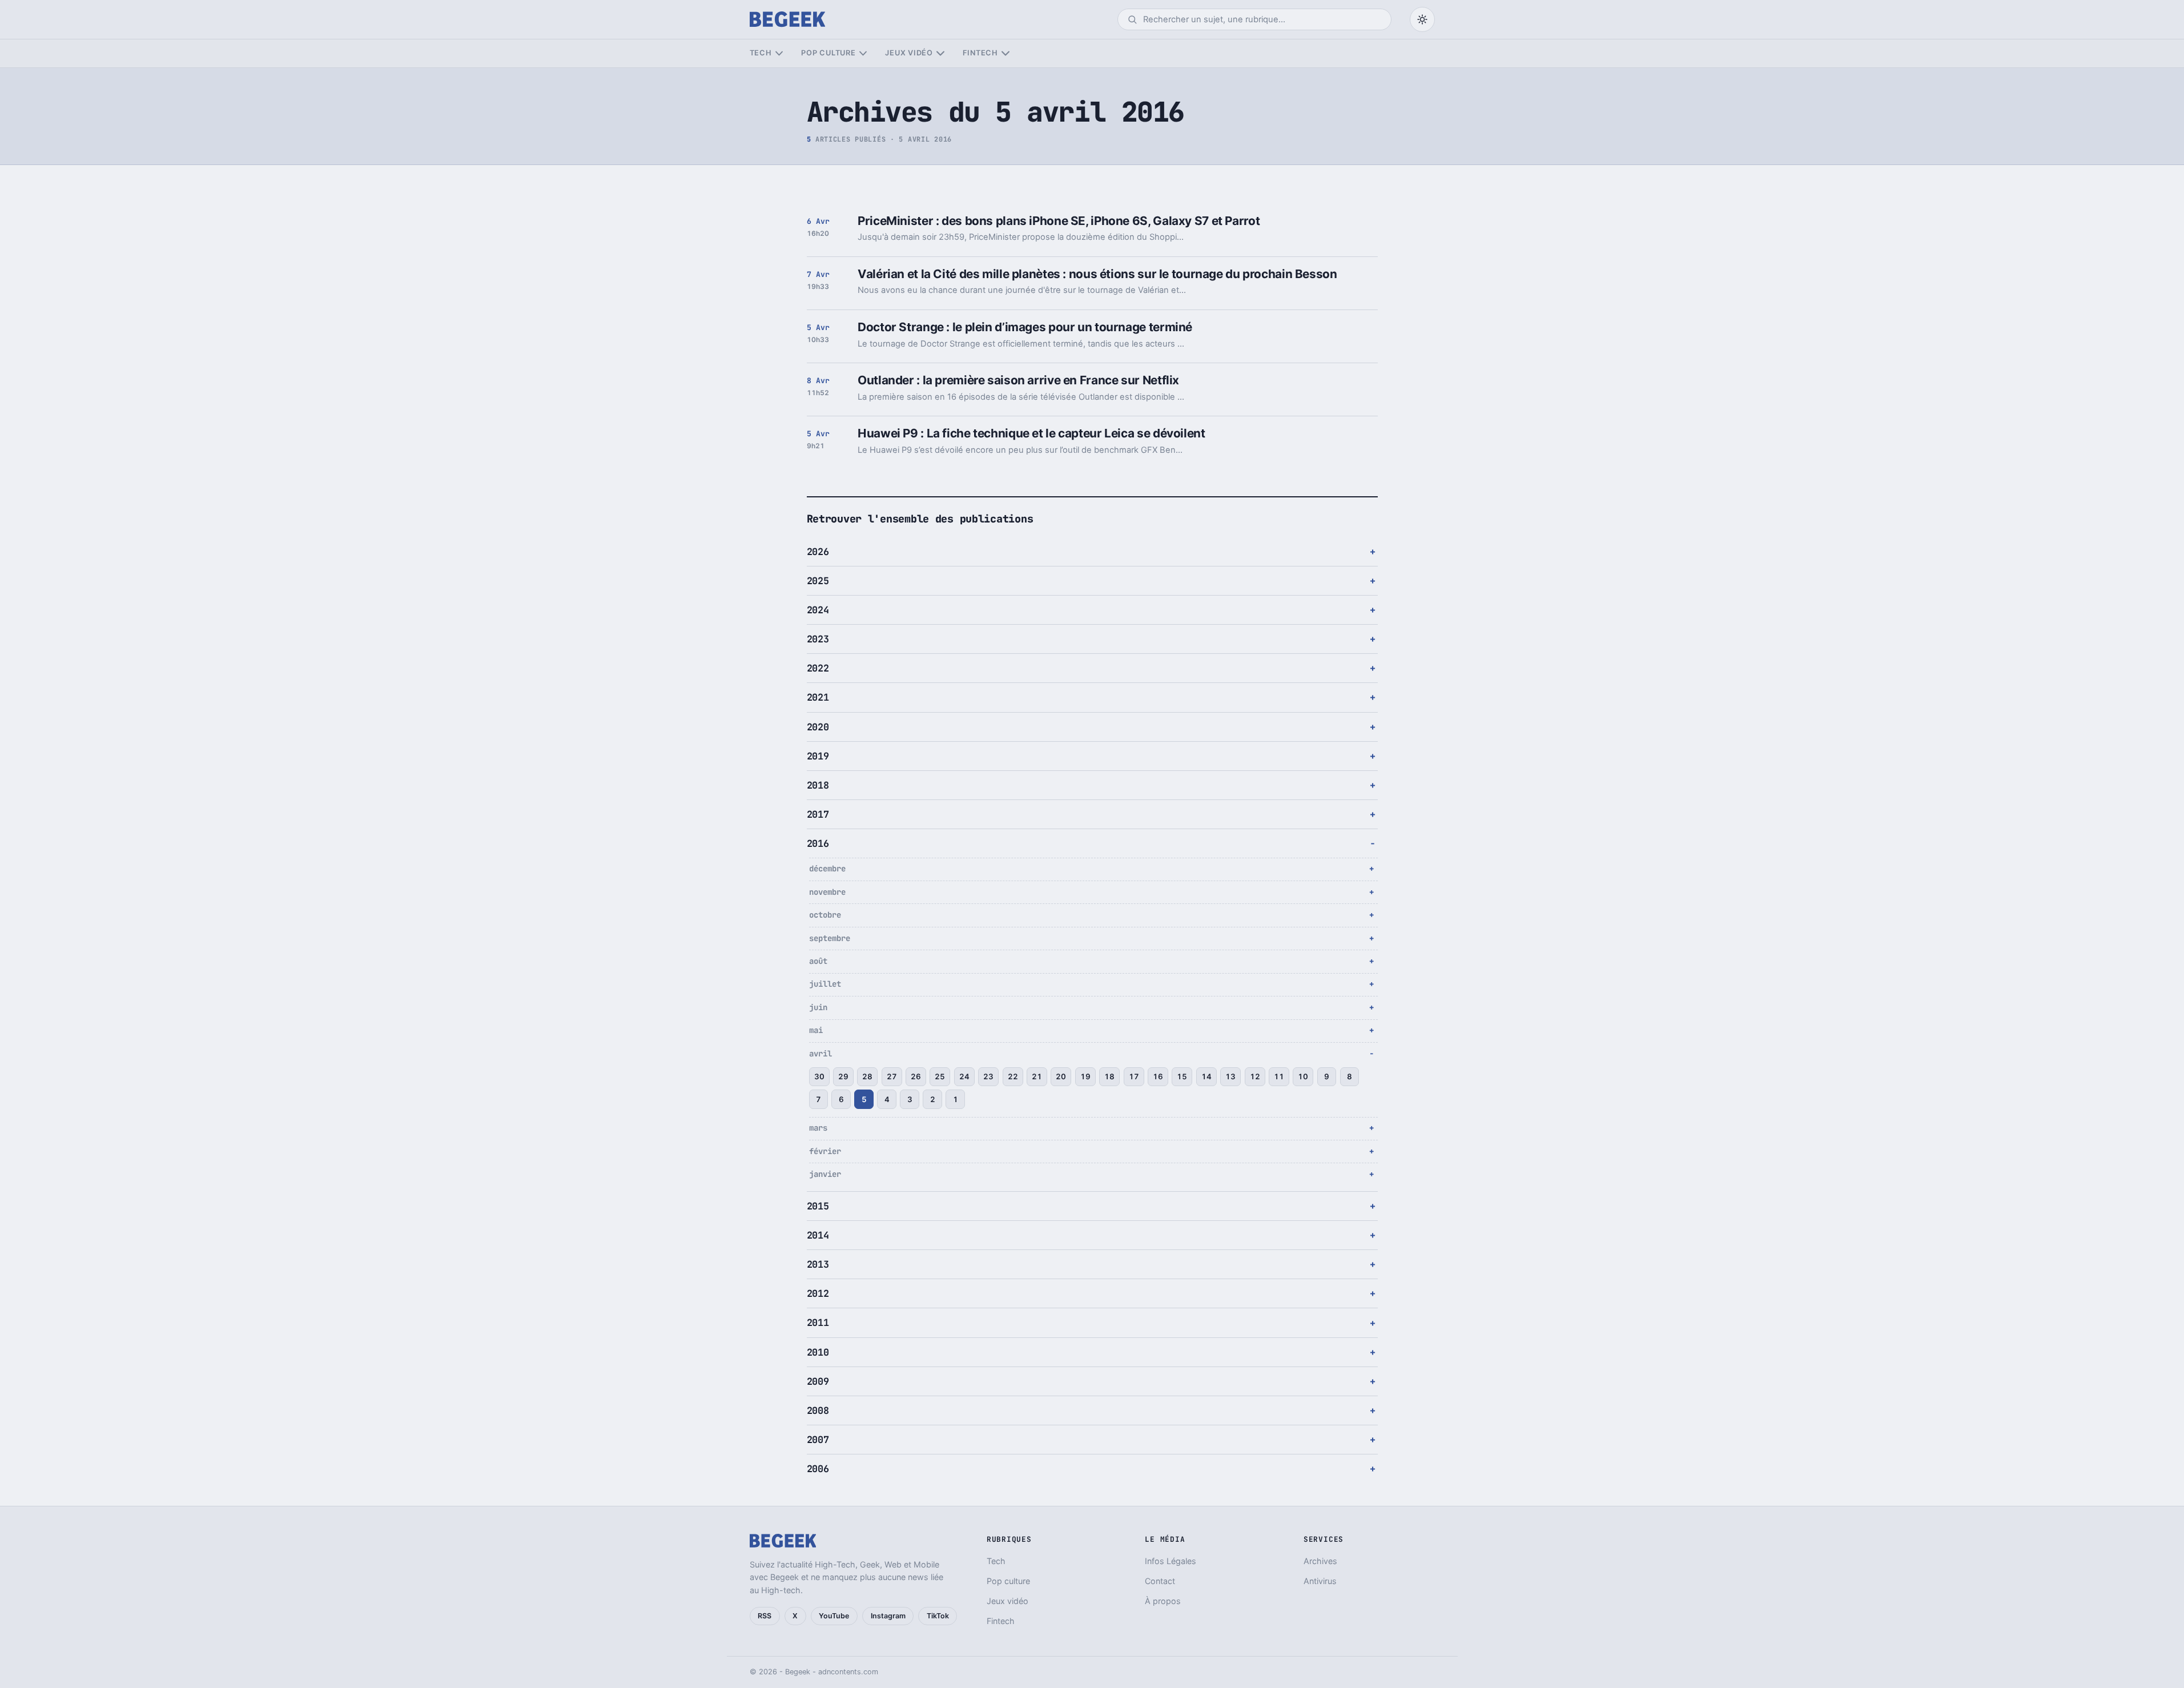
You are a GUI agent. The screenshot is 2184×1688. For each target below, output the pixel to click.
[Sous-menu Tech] (779, 53)
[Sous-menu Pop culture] (863, 53)
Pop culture (828, 53)
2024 (818, 610)
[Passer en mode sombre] (1422, 19)
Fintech (980, 53)
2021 (818, 697)
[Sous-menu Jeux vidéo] (940, 53)
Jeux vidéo (909, 53)
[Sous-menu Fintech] (1005, 53)
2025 (818, 581)
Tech (761, 53)
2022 (818, 668)
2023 (818, 639)
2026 (818, 552)
